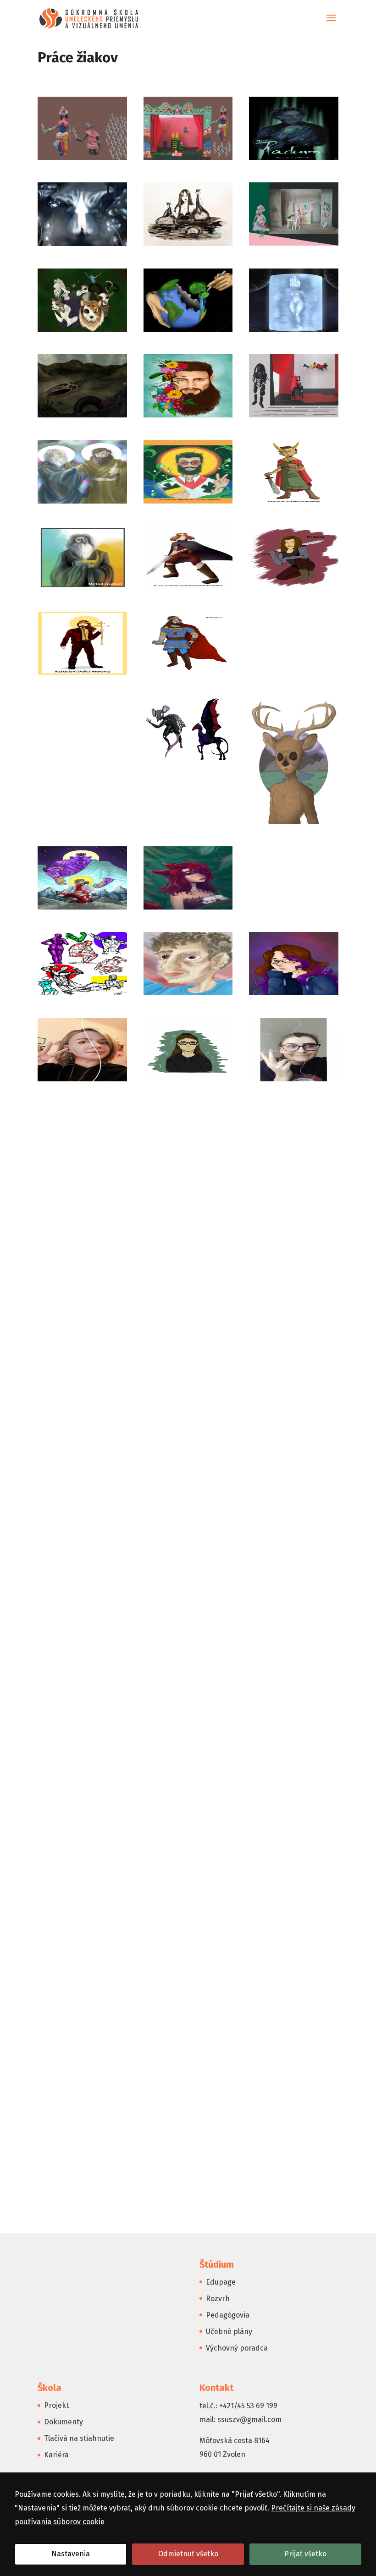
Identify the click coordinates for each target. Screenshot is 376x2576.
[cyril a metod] (82, 503)
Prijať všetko (305, 2554)
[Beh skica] (294, 1167)
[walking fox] (294, 2197)
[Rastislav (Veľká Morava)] (82, 675)
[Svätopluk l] (294, 675)
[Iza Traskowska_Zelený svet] (82, 246)
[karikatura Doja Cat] (294, 1510)
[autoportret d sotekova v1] (294, 995)
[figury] (188, 1424)
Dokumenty (64, 2422)
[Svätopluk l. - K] (188, 675)
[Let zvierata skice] (294, 1596)
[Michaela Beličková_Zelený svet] (82, 417)
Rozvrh (218, 2299)
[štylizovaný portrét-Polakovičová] (188, 2025)
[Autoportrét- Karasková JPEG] (188, 1081)
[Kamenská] (294, 245)
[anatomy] (82, 995)
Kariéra (56, 2455)
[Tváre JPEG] (82, 2197)
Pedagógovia (228, 2315)
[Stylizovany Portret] (294, 2025)
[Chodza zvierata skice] (294, 1252)
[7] (294, 909)
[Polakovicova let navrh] (294, 1682)
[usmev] (188, 2197)
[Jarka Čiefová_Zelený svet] (188, 246)
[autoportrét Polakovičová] (82, 1081)
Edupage (221, 2282)
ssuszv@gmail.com (249, 2420)
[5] (82, 909)
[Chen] (188, 160)
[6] (188, 909)
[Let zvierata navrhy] (188, 1596)
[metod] (82, 589)
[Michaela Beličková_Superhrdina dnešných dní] (294, 332)
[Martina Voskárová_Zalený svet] (188, 332)
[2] (188, 761)
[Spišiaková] (294, 417)
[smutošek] (82, 2025)
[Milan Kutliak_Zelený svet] (188, 417)
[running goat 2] (82, 1939)
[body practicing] (82, 1252)
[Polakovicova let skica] (82, 1768)
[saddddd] (188, 1939)
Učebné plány (229, 2332)
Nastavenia (71, 2554)
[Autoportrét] (294, 1081)
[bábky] (82, 160)
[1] (82, 761)
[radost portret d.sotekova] (188, 1854)
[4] (294, 824)
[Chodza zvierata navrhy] (188, 1252)
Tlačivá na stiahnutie (79, 2438)
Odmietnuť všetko (188, 2554)
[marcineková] (82, 1682)
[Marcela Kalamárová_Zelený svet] (82, 332)
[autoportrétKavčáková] (188, 1167)
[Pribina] (294, 589)
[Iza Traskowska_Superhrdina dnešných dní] (294, 160)
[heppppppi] (82, 1510)
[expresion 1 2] (82, 1424)
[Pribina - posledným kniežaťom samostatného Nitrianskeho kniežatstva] (188, 589)
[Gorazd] (188, 503)
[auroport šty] (188, 995)
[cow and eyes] (82, 1339)
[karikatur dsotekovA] (188, 1510)
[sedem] (294, 1939)
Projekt (56, 2405)
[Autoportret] (82, 1167)
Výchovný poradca (237, 2348)
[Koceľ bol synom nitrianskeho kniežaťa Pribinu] (294, 503)
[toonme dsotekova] (294, 2111)
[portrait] (188, 1768)
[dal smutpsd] (294, 1339)
